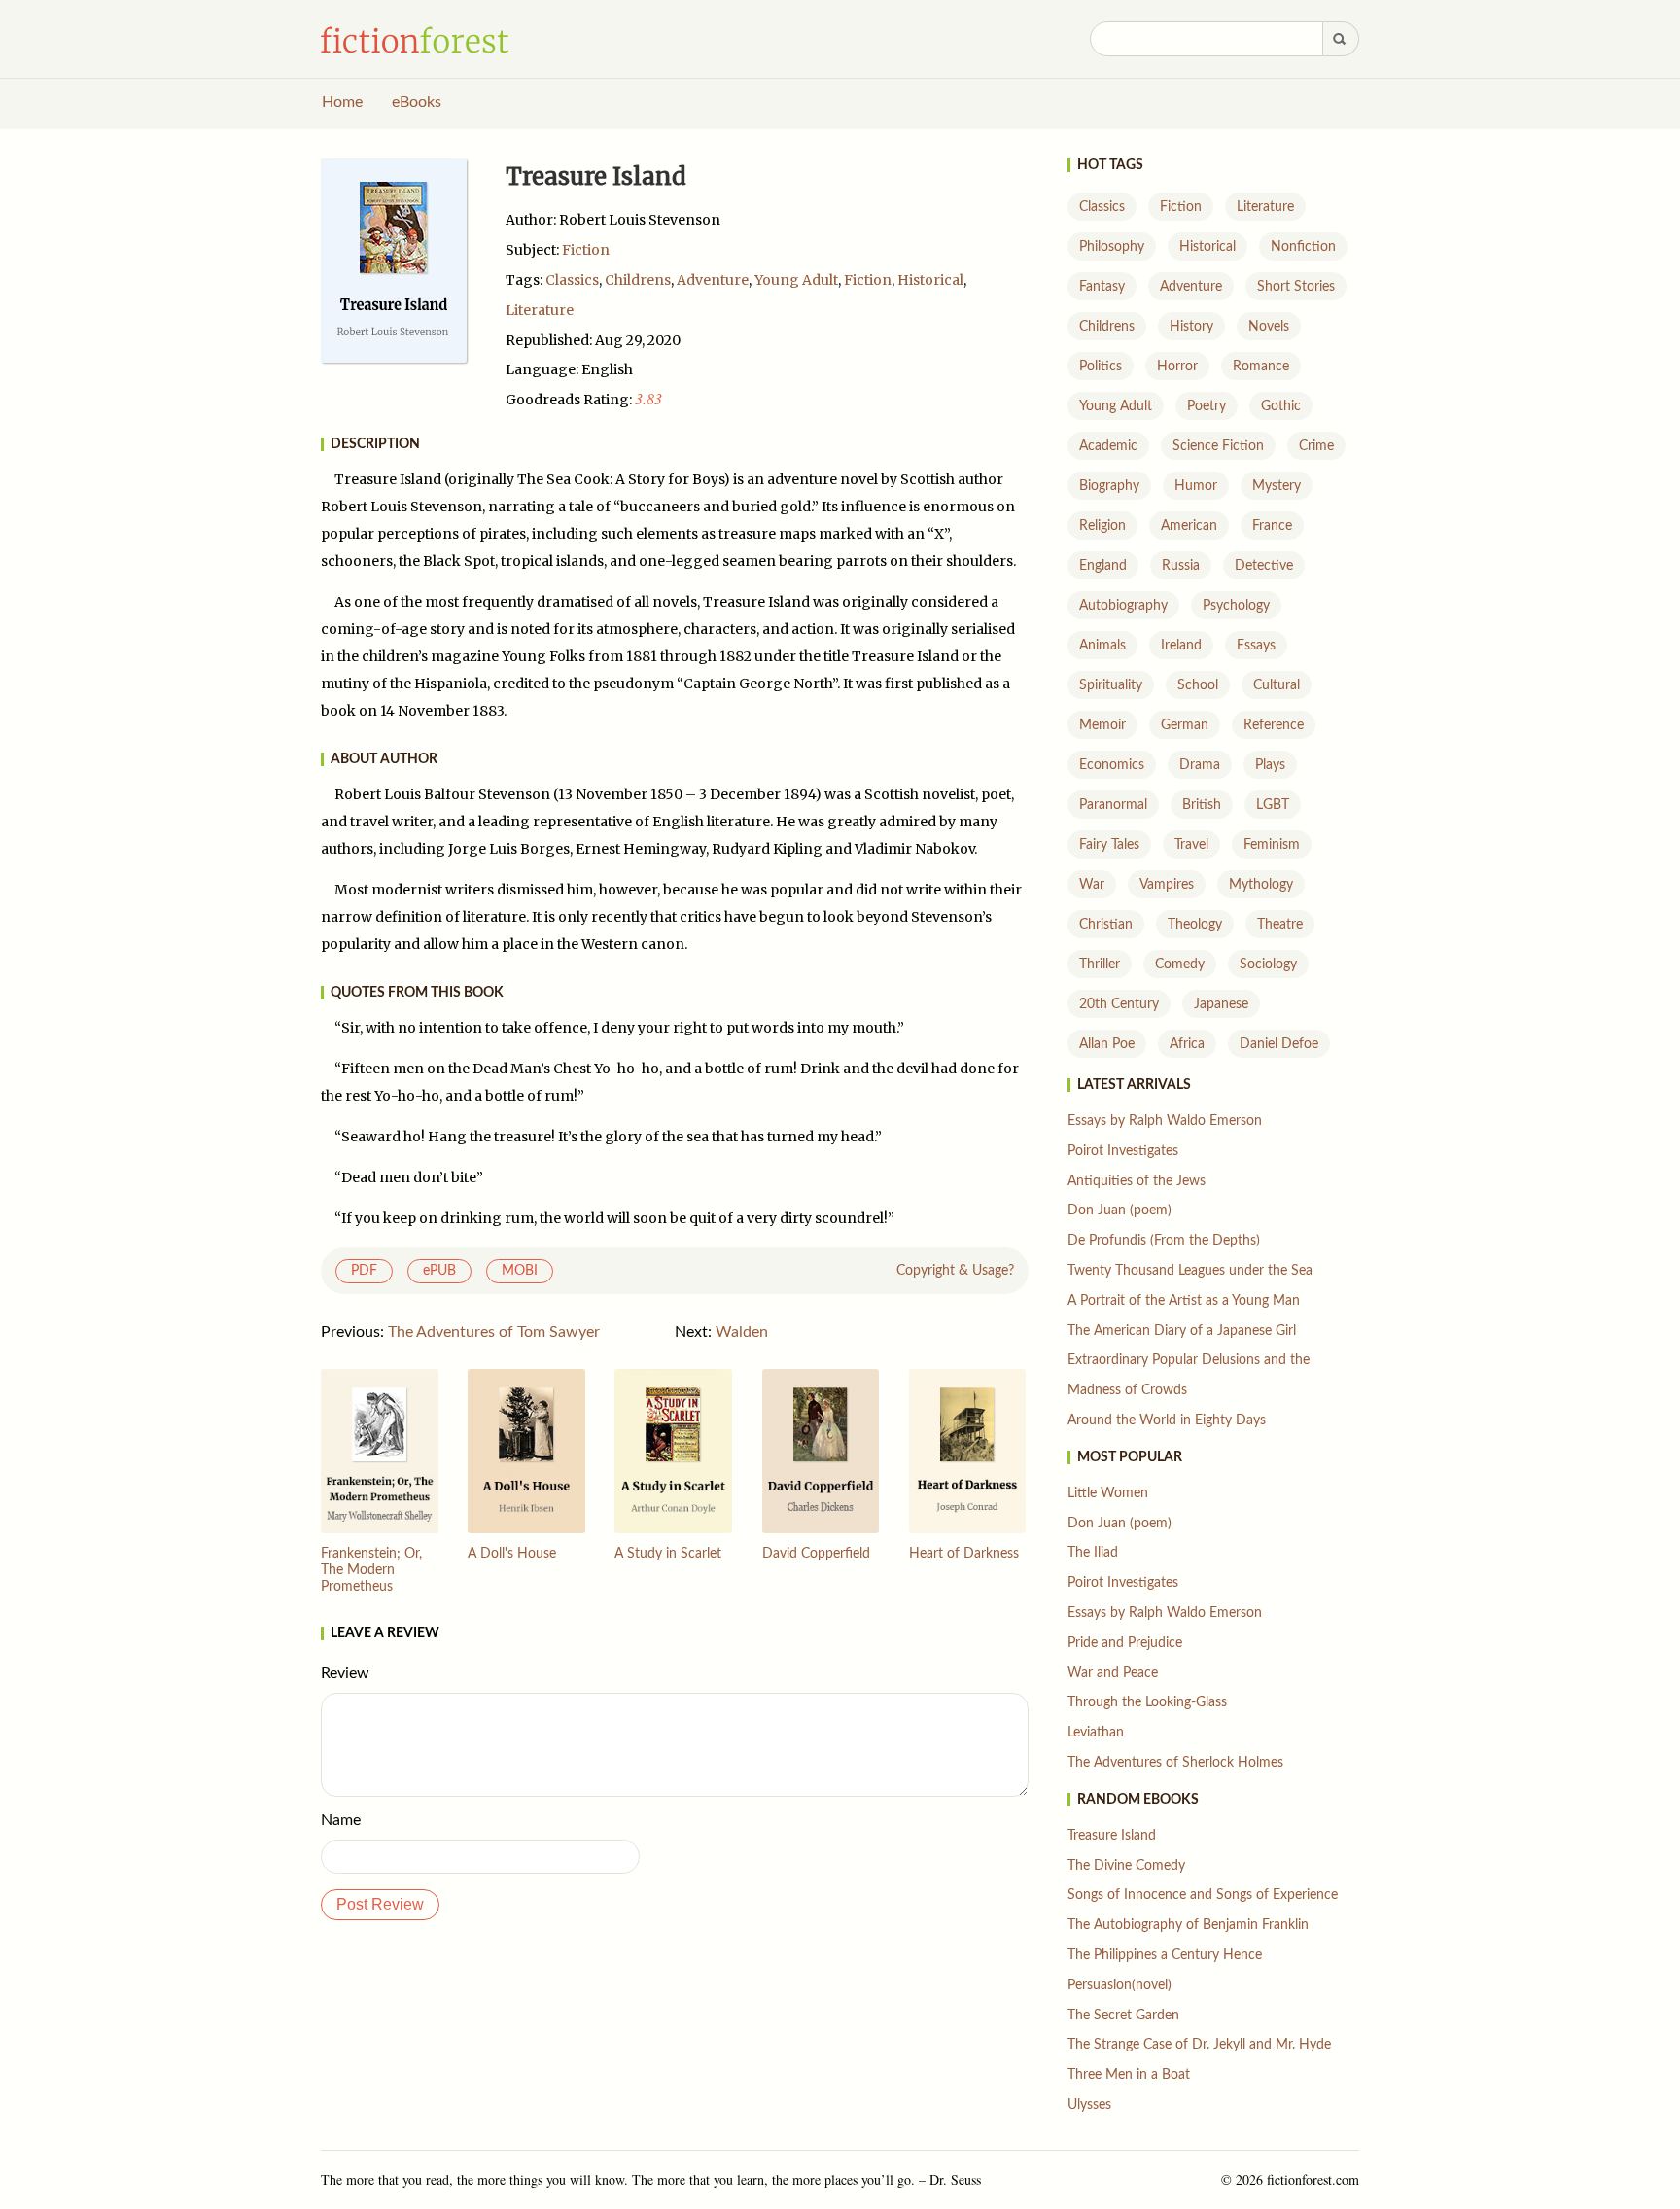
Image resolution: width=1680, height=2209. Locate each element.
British (1202, 805)
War (1092, 885)
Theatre (1280, 925)
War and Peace (1113, 1673)
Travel (1191, 845)
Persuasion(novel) (1120, 1985)
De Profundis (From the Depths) (1164, 1241)
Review (345, 1673)
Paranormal (1113, 805)
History (1191, 327)
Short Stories (1296, 287)
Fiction (586, 250)
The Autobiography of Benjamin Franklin (1188, 1925)
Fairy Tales (1109, 845)
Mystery (1277, 486)
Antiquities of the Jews (1137, 1181)
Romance (1261, 367)
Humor (1196, 486)
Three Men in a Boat (1129, 2075)
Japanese (1221, 1004)
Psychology (1236, 606)
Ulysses (1089, 2105)
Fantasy (1102, 287)
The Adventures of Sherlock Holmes (1175, 1763)
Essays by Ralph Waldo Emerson (1165, 1121)
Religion (1102, 526)
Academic (1108, 446)
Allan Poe (1107, 1044)
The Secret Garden (1123, 2016)
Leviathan (1096, 1733)
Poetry (1207, 406)
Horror (1177, 367)
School (1198, 685)
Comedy (1180, 964)
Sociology (1268, 964)
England (1103, 566)
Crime (1316, 446)
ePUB (439, 1271)
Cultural (1277, 685)
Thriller (1100, 964)
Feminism (1272, 845)
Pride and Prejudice (1125, 1643)
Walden (742, 1332)
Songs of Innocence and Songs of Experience (1203, 1895)
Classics (572, 280)
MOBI (520, 1271)
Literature (540, 310)
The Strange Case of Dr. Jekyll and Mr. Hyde (1199, 2045)
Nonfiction (1303, 247)
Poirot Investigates (1123, 1151)
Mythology (1261, 885)
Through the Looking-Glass (1147, 1702)
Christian (1106, 925)
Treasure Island (1112, 1836)
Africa (1187, 1044)
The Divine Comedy (1126, 1866)
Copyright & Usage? (955, 1271)
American (1189, 526)
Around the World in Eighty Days (1167, 1420)
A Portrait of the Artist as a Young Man (1184, 1301)
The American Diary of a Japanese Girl (1182, 1331)
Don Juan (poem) (1120, 1210)
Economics (1112, 765)
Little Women (1108, 1493)
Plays (1270, 765)
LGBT (1273, 805)
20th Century (1119, 1004)
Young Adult (796, 280)
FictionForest (415, 40)
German (1185, 725)
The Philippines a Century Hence (1165, 1955)
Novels (1269, 327)
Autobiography (1123, 606)
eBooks (417, 102)
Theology (1195, 925)
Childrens (638, 280)
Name (341, 1820)
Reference (1274, 725)
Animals (1102, 646)
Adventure (713, 280)
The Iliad (1093, 1553)
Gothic (1281, 406)
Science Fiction (1218, 446)
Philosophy (1112, 247)
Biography (1109, 486)
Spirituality (1111, 685)
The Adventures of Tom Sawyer (494, 1332)
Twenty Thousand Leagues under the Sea (1190, 1271)
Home (342, 102)
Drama (1200, 765)
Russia (1181, 566)
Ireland (1181, 646)
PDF (364, 1271)
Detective (1264, 566)
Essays (1256, 646)
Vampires (1167, 885)
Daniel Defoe (1279, 1044)
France (1272, 526)
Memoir (1102, 725)
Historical (930, 280)
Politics (1101, 367)
